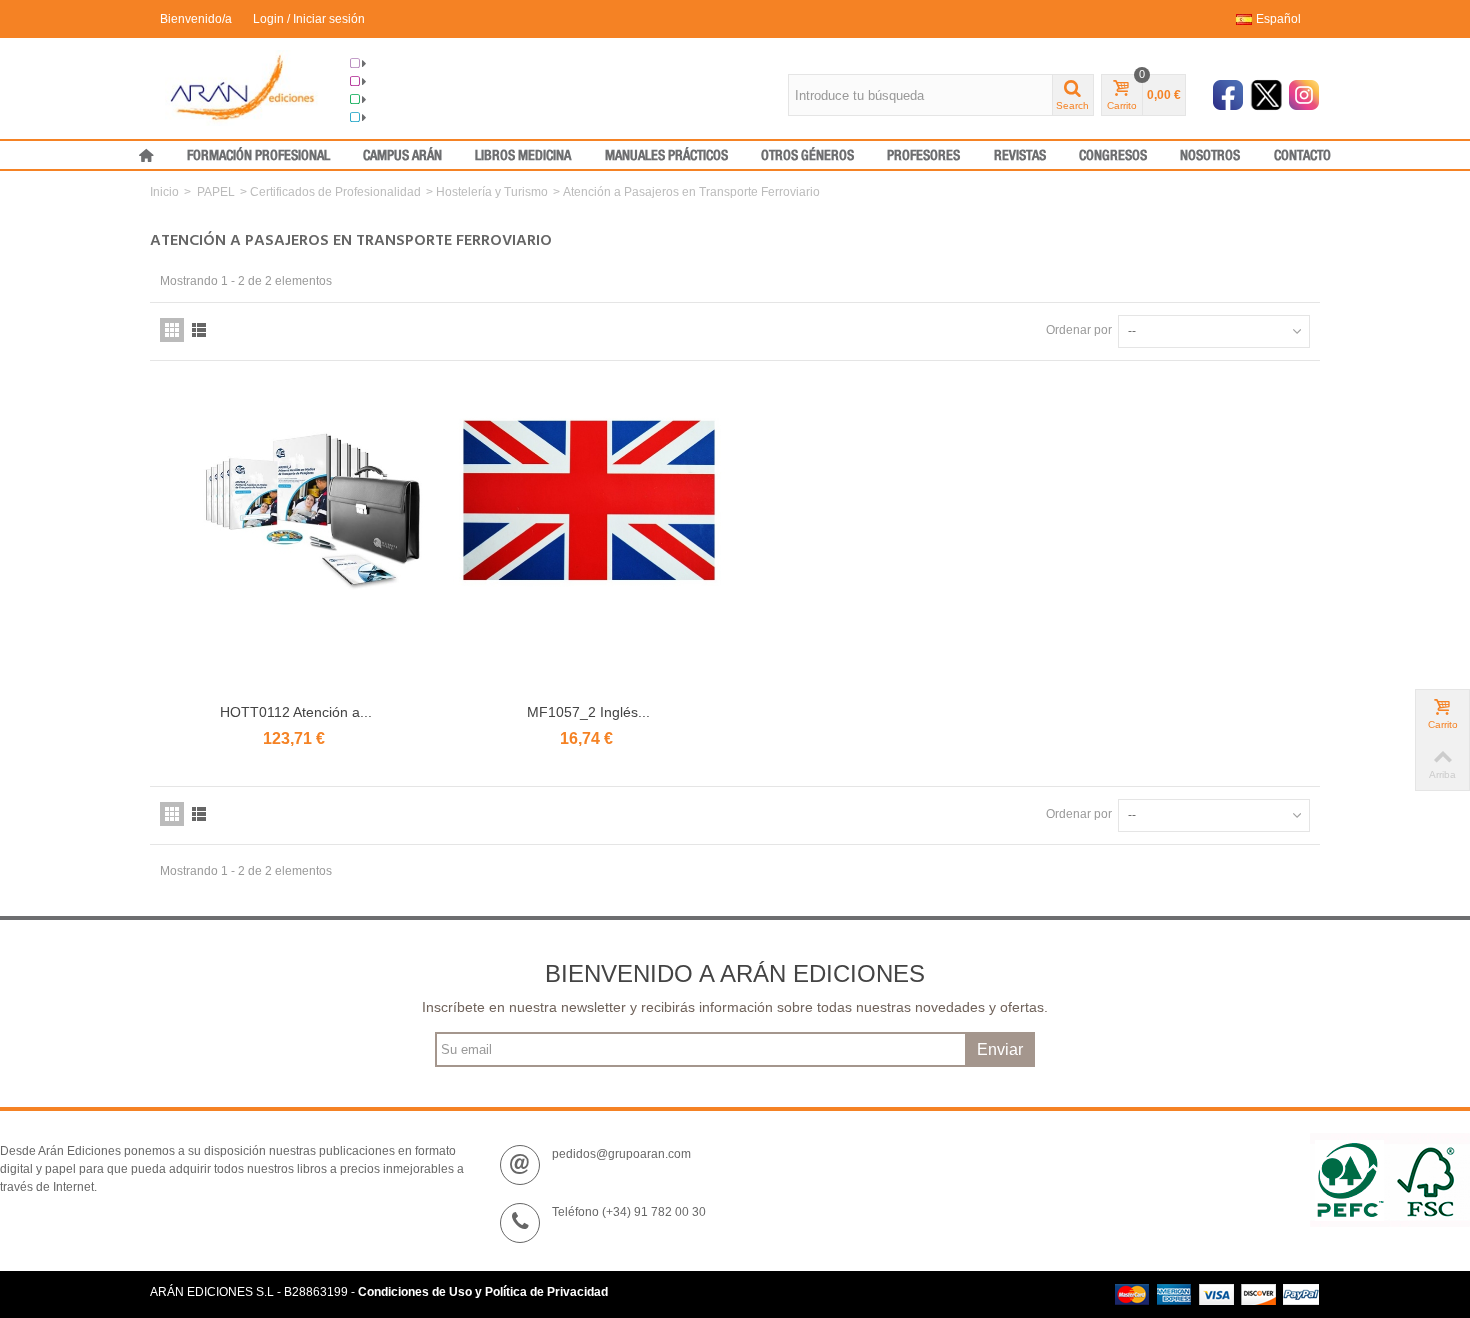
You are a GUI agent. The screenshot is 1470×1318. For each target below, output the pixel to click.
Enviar (1000, 1049)
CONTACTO (1302, 156)
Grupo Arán (398, 64)
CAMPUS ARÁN (402, 156)
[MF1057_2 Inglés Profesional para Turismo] (589, 540)
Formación (396, 100)
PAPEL (216, 192)
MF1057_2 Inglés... (588, 712)
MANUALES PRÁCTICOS (666, 156)
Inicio (164, 192)
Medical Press (406, 118)
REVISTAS (1020, 156)
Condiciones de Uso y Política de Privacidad (483, 1292)
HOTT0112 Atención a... (296, 712)
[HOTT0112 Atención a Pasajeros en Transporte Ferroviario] (296, 540)
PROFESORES (923, 156)
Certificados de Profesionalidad (335, 192)
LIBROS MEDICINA (523, 156)
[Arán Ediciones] (242, 87)
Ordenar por (1079, 330)
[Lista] (199, 330)
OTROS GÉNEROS (807, 156)
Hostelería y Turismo (492, 192)
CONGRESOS (1113, 156)
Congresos (397, 82)
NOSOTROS (1210, 156)
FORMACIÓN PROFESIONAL (258, 156)
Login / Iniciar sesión (309, 19)
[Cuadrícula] (172, 330)
